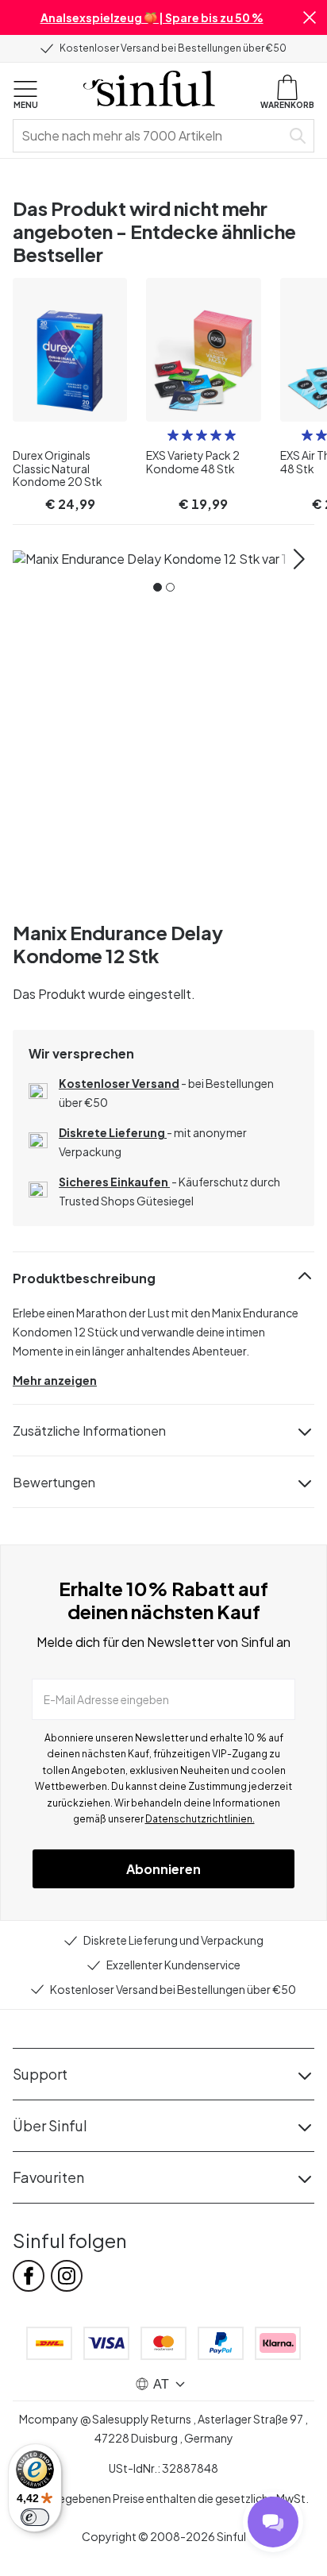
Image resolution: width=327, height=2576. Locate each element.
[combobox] (150, 136)
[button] (310, 17)
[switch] (35, 2517)
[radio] (173, 435)
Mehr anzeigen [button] (55, 1380)
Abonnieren (163, 1869)
